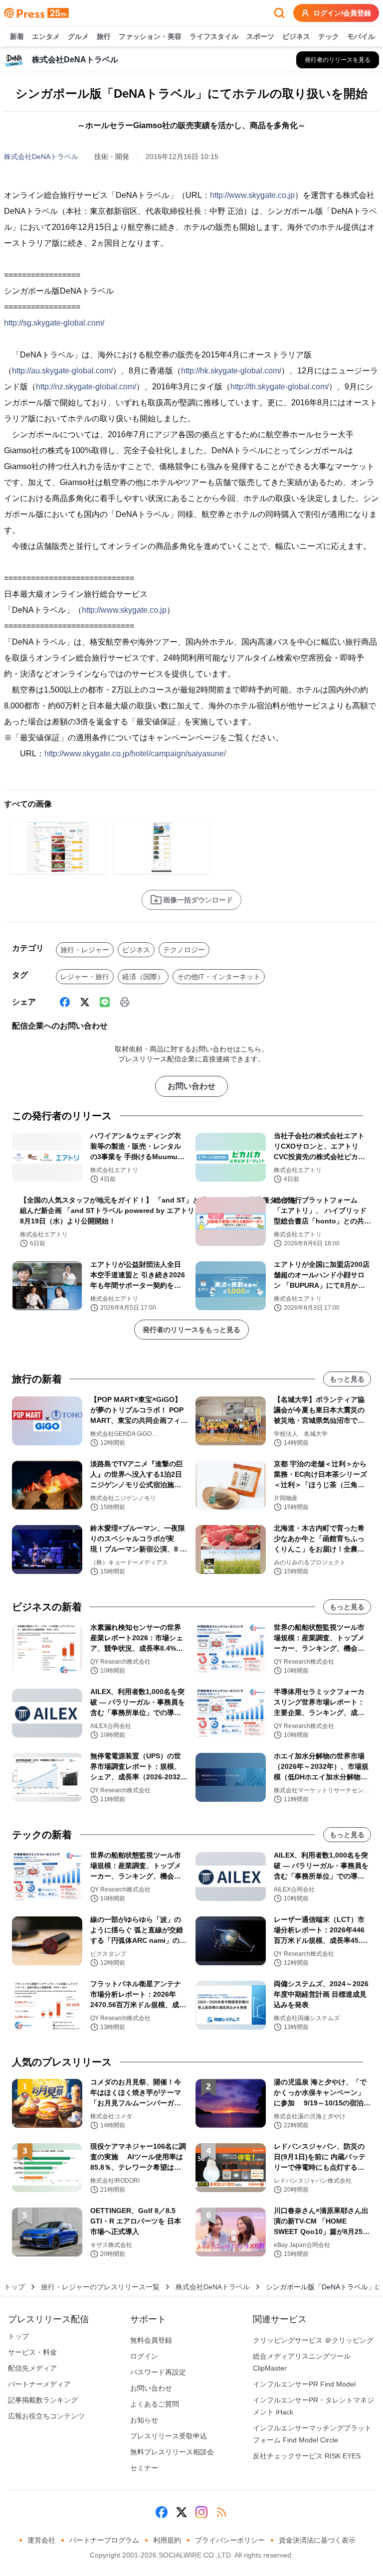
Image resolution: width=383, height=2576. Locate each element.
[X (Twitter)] (85, 1002)
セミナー (144, 2468)
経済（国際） (143, 977)
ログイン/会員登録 (342, 13)
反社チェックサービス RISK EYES (307, 2456)
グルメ (78, 36)
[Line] (105, 1002)
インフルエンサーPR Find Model (304, 2384)
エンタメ (46, 36)
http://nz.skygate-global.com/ (86, 387)
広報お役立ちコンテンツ (46, 2416)
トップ (14, 2287)
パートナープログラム (104, 2540)
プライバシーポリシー (230, 2540)
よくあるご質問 (155, 2404)
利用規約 (167, 2540)
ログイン (144, 2356)
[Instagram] (201, 2512)
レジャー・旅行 (85, 977)
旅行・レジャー (85, 950)
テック (329, 36)
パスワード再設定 (158, 2372)
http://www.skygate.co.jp (252, 195)
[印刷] (125, 1002)
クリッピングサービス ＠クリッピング (313, 2340)
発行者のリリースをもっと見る (191, 1330)
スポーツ (260, 36)
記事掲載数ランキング (43, 2400)
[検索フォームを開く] (279, 13)
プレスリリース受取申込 (169, 2436)
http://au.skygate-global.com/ (62, 371)
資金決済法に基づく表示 (317, 2540)
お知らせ (144, 2420)
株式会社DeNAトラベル (41, 157)
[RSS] (221, 2512)
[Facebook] (65, 1002)
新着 (17, 36)
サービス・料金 (32, 2352)
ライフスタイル (214, 36)
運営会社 (41, 2540)
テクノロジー (184, 950)
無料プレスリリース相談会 (172, 2452)
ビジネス (296, 36)
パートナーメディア (39, 2384)
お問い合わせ (191, 1086)
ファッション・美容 (150, 36)
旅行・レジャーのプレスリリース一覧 (100, 2287)
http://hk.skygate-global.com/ (231, 371)
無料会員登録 (151, 2340)
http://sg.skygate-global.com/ (54, 323)
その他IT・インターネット (219, 977)
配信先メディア (32, 2368)
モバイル (361, 36)
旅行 (104, 36)
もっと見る (347, 1379)
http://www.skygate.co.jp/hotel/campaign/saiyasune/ (135, 754)
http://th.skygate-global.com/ (280, 387)
